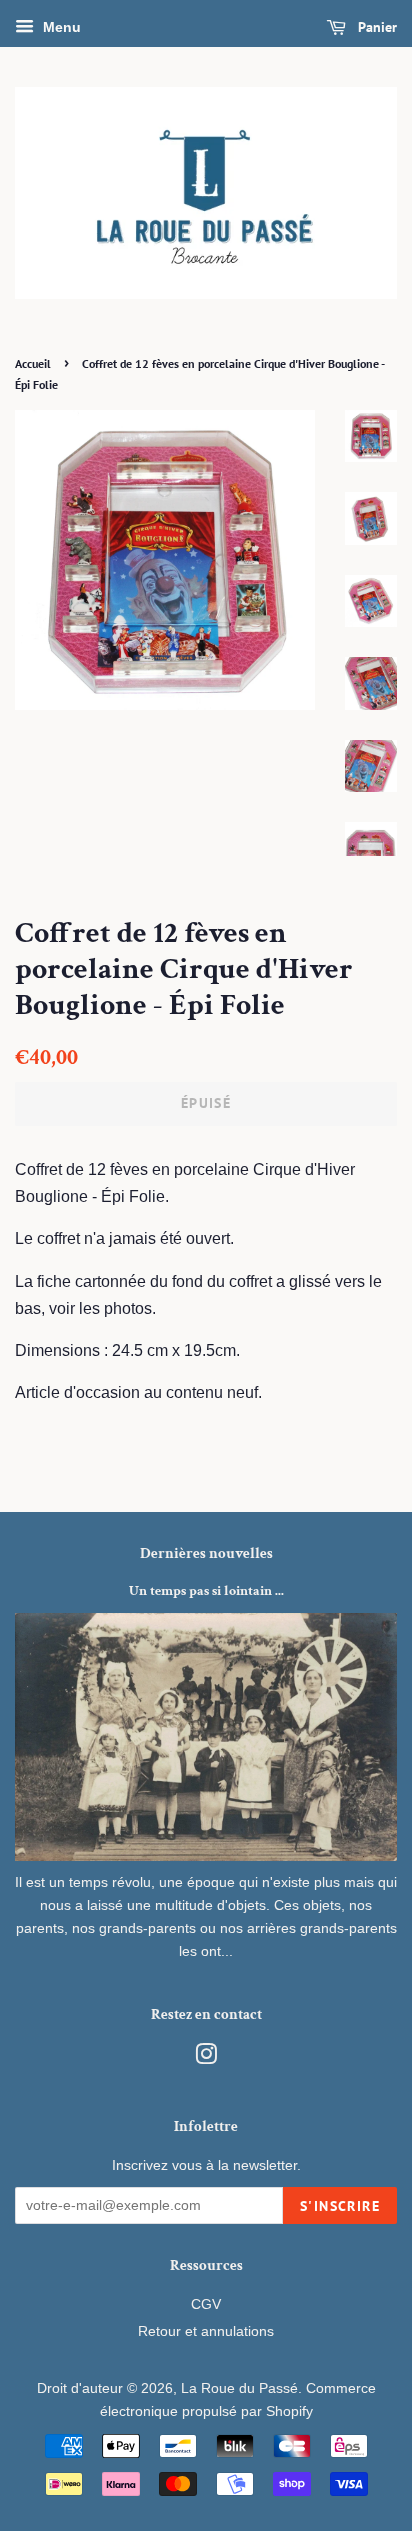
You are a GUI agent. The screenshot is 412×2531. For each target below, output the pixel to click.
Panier (375, 27)
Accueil (33, 363)
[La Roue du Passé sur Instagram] (206, 2058)
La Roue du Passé (239, 2388)
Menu (60, 27)
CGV (206, 2304)
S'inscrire (340, 2206)
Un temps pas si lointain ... (206, 1591)
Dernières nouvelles (206, 1553)
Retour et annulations (206, 2331)
